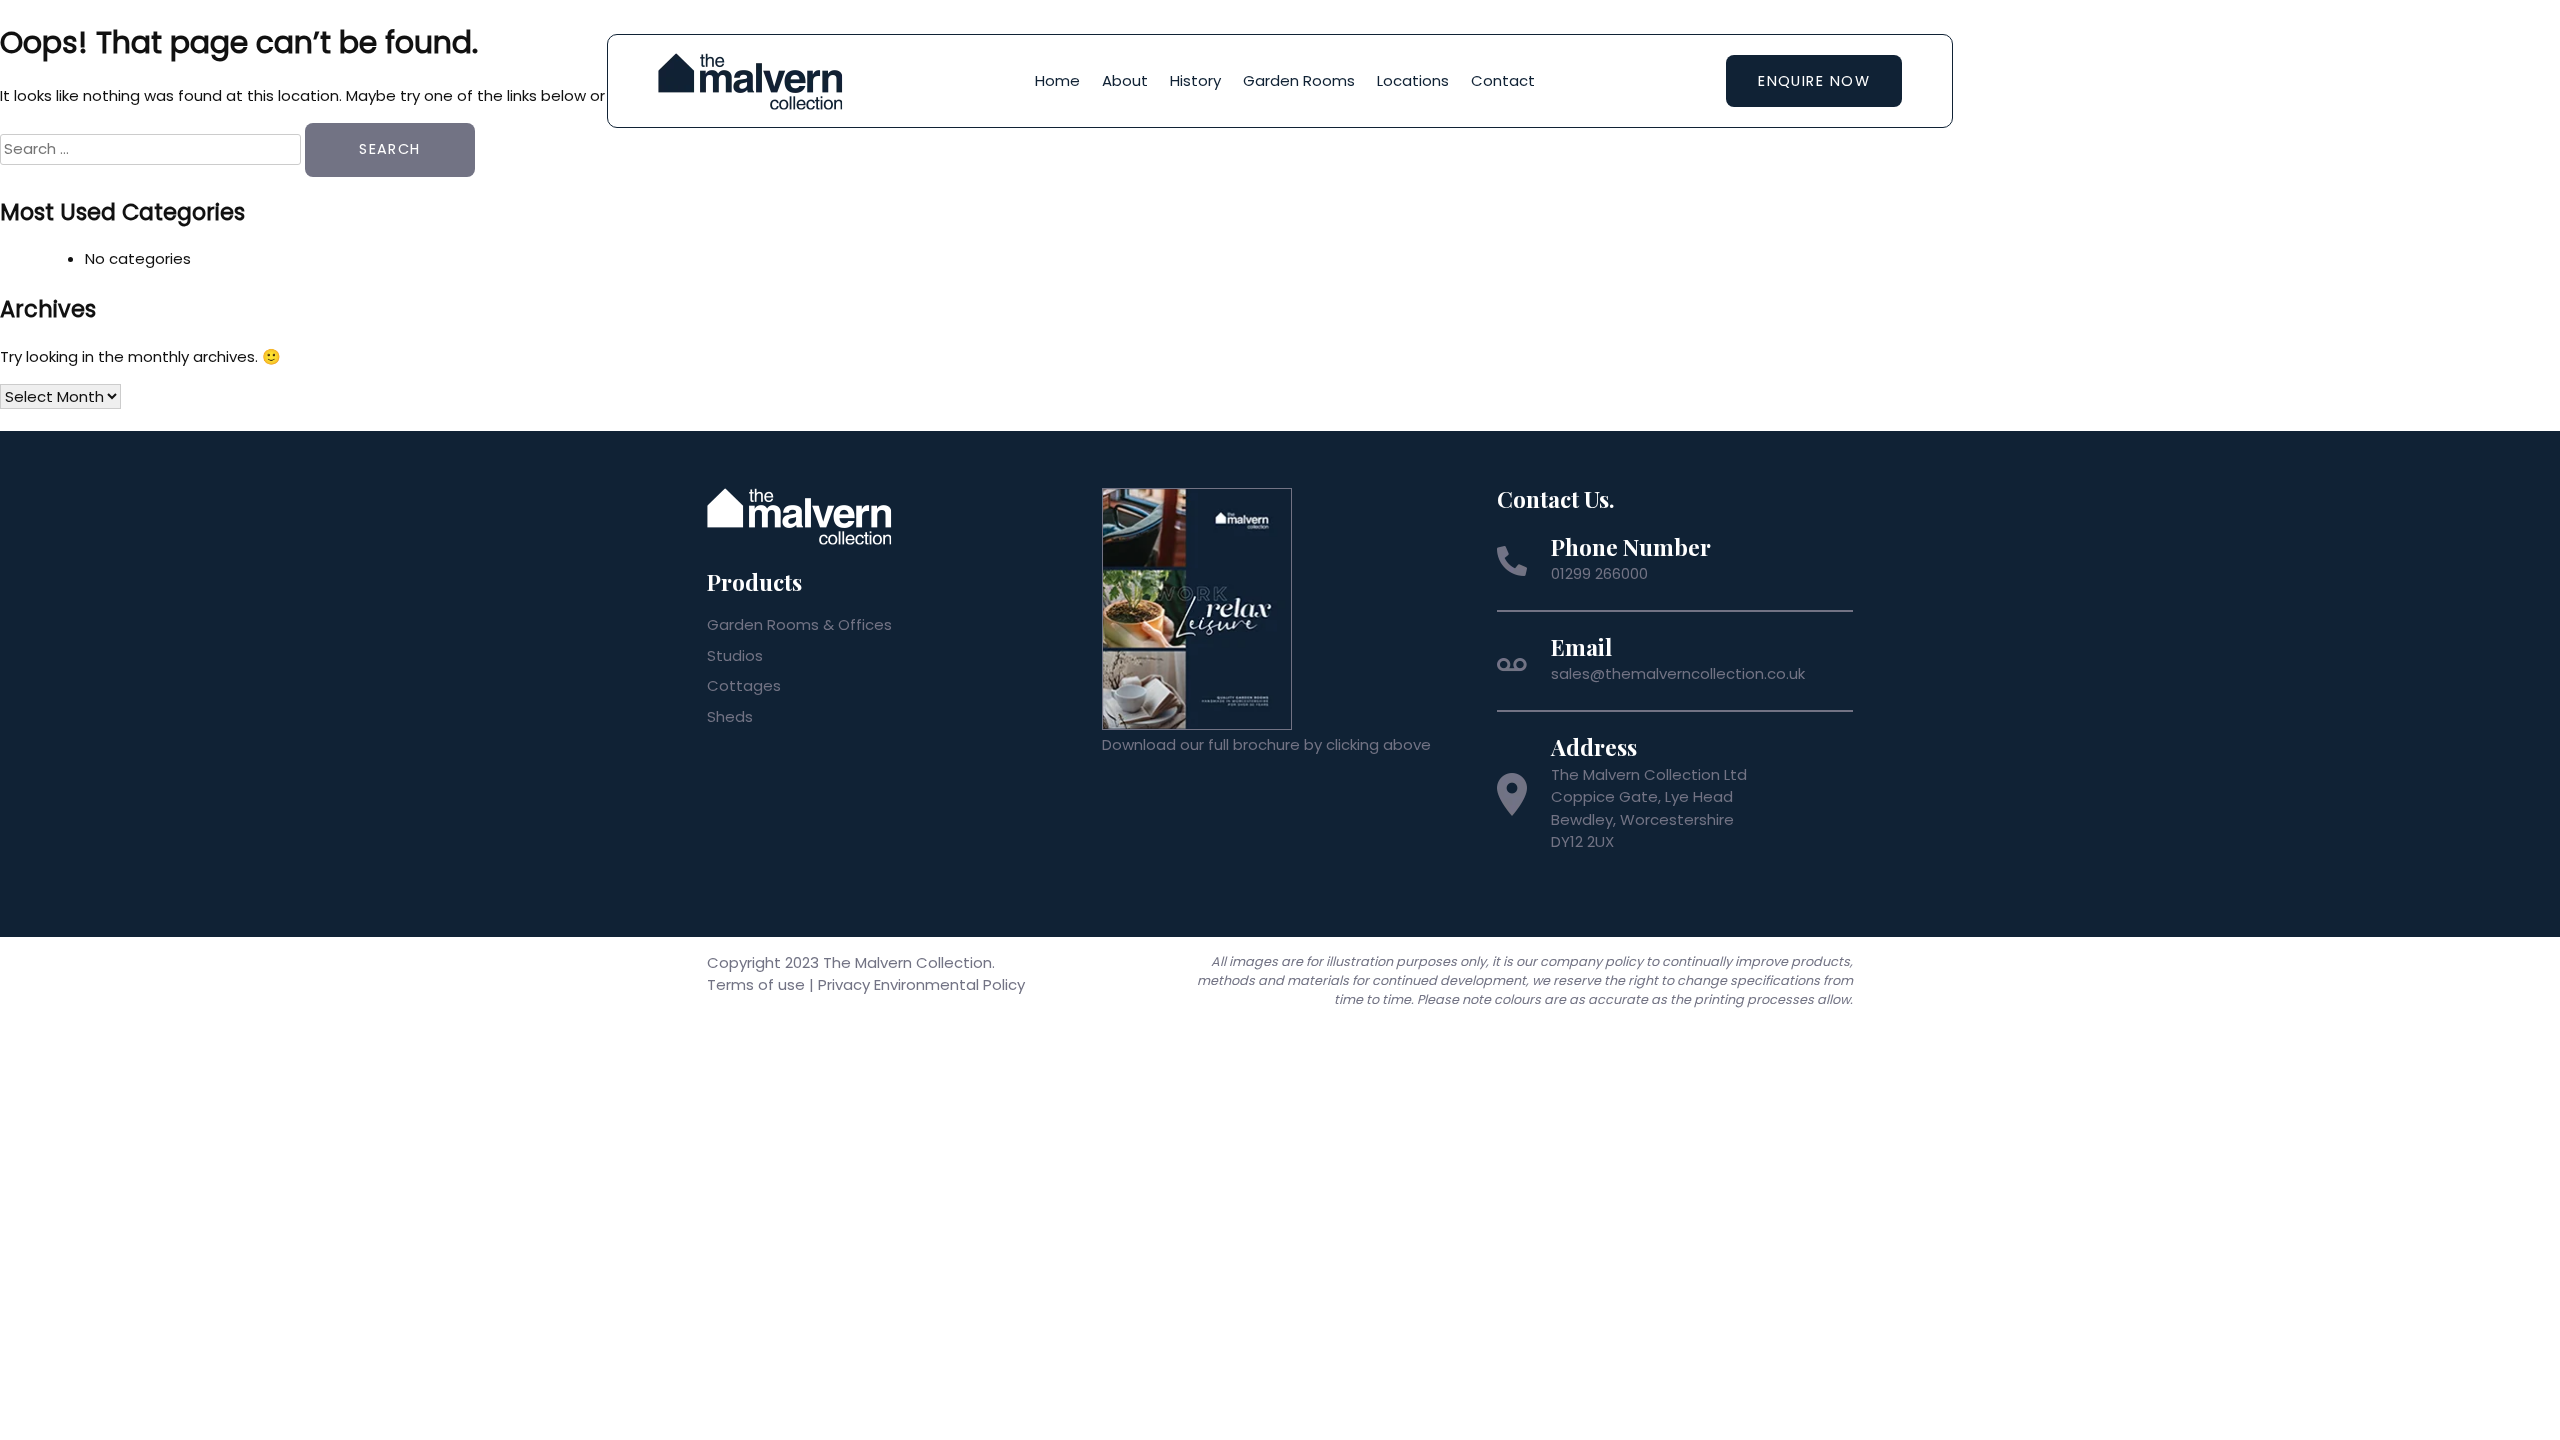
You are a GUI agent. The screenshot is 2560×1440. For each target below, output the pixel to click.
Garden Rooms (1299, 80)
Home (1057, 80)
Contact (1503, 80)
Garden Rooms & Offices (799, 624)
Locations (1413, 80)
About (1125, 80)
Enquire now (1814, 81)
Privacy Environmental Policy (921, 984)
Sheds (730, 716)
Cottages (744, 685)
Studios (735, 655)
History (1195, 80)
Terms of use (756, 984)
